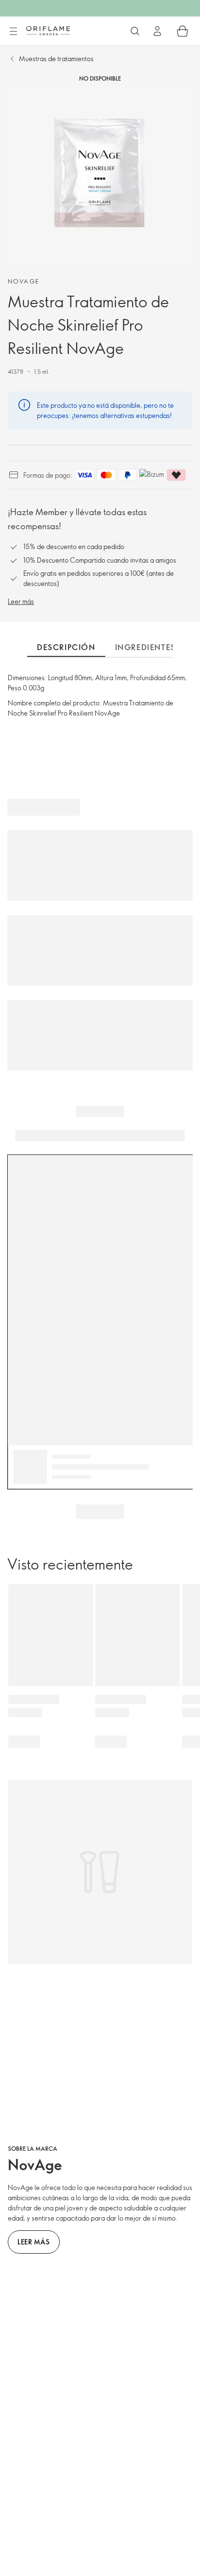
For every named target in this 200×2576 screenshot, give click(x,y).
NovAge (24, 281)
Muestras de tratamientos (56, 59)
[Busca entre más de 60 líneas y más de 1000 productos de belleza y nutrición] (135, 31)
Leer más (21, 601)
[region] (100, 177)
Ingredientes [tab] (145, 647)
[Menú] (13, 32)
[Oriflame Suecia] (48, 31)
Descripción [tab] (66, 647)
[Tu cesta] (183, 31)
